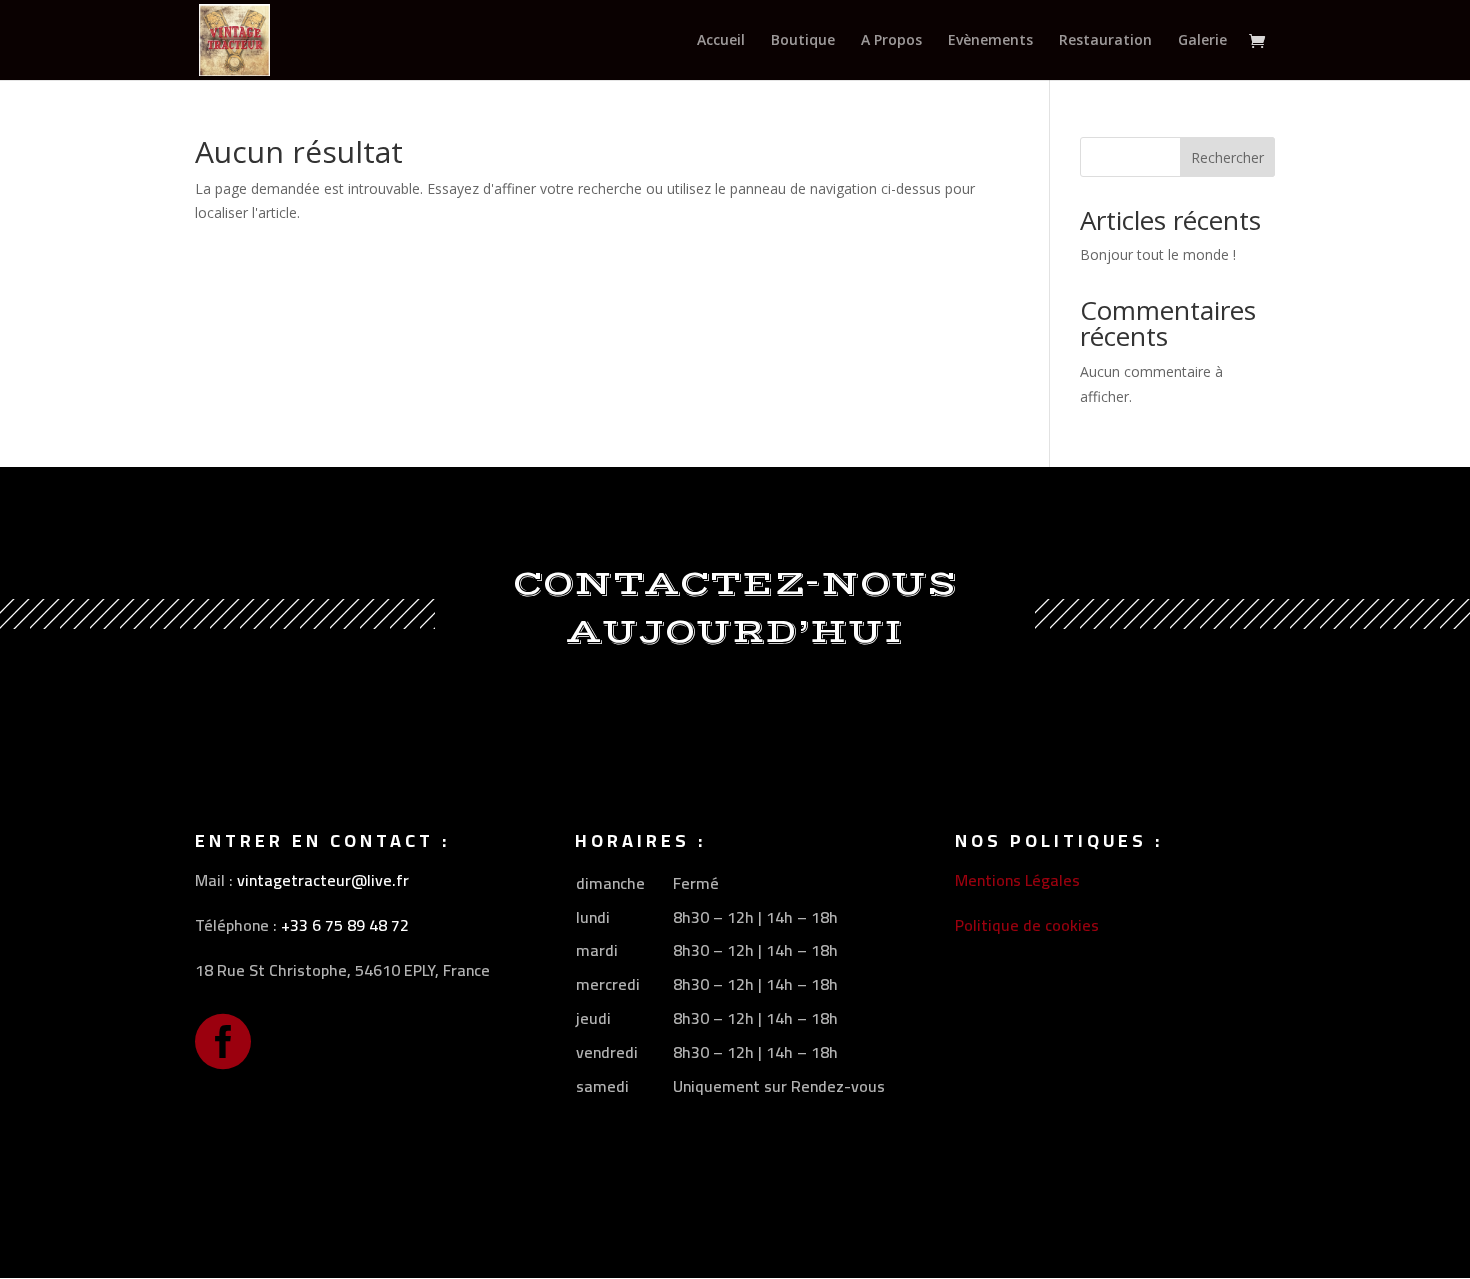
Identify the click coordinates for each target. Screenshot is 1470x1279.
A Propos (891, 41)
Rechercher (1227, 157)
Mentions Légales (1017, 880)
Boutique (803, 41)
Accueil (721, 41)
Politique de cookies (1027, 925)
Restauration (1105, 41)
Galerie (1202, 41)
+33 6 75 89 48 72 (345, 925)
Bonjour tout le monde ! (1158, 254)
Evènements (990, 41)
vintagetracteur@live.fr (323, 880)
